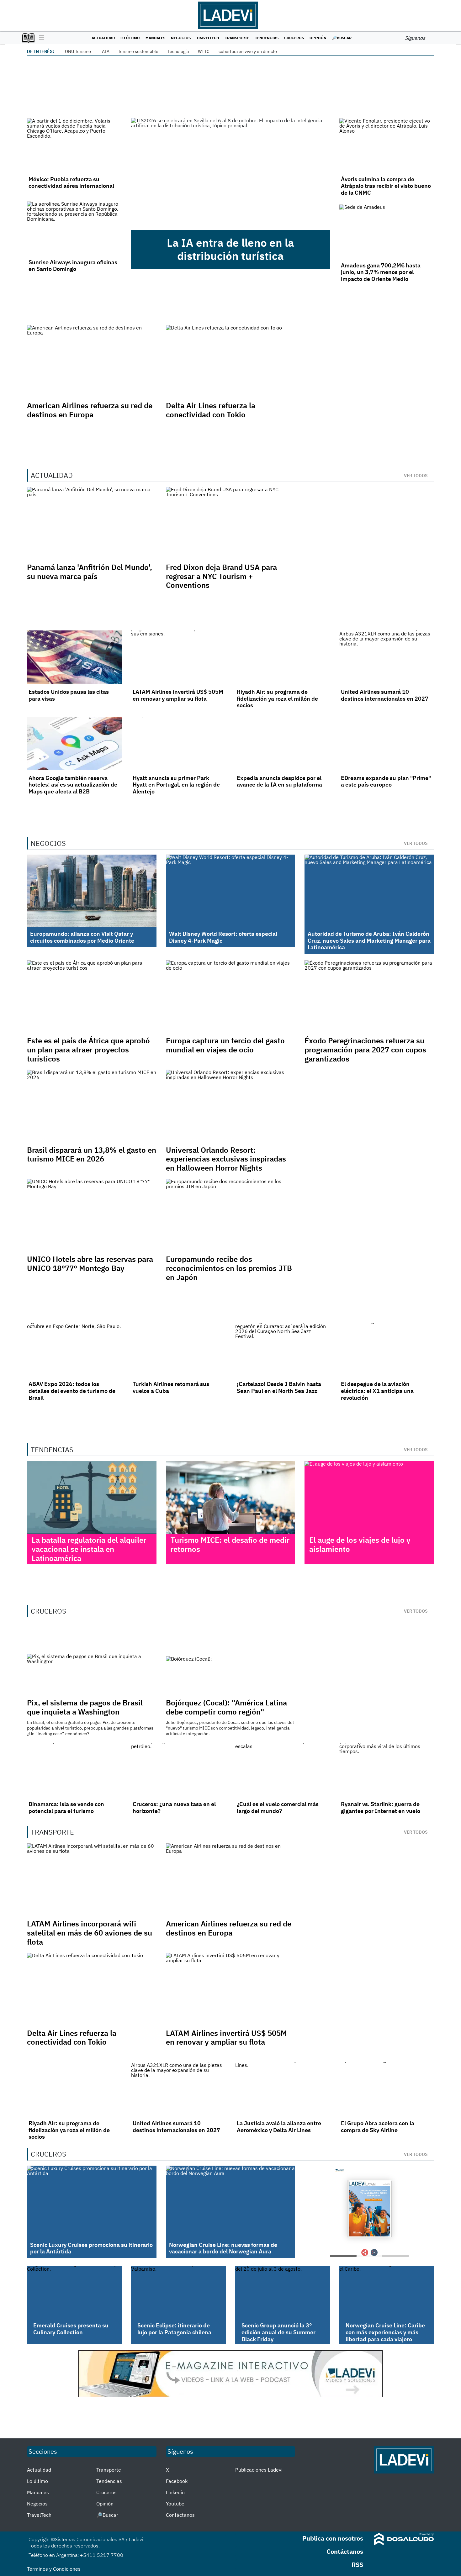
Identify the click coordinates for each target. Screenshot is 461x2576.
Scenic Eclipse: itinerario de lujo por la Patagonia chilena (174, 2329)
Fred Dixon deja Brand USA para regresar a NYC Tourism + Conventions (221, 576)
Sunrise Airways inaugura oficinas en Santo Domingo (73, 266)
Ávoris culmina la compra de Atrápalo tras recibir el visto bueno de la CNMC (386, 186)
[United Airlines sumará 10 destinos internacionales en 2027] (387, 657)
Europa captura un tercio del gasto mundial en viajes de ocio (225, 1045)
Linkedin (175, 2492)
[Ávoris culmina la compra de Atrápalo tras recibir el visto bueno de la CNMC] (387, 145)
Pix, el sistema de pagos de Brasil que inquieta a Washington (85, 1707)
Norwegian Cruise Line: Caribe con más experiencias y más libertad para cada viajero (385, 2332)
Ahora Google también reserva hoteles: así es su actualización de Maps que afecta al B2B (73, 785)
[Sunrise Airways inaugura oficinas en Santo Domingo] (74, 228)
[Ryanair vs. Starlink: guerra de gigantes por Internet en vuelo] (387, 1770)
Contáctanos (180, 2515)
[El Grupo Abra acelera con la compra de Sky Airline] (387, 2089)
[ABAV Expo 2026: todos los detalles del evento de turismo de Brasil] (74, 1350)
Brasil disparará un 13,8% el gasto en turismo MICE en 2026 (92, 1154)
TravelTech (208, 38)
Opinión (318, 38)
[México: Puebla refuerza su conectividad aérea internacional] (74, 145)
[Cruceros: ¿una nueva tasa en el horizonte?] (178, 1770)
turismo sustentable (138, 51)
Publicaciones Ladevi (259, 2470)
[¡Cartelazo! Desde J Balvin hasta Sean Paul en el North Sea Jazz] (283, 1350)
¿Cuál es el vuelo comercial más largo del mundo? (278, 1807)
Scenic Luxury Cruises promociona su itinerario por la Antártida (91, 2248)
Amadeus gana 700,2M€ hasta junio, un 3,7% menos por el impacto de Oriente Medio (381, 272)
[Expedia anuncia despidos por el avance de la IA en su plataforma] (283, 743)
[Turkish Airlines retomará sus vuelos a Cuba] (178, 1350)
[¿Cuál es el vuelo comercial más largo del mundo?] (283, 1770)
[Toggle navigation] (40, 38)
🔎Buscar (342, 38)
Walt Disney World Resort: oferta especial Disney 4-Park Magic (223, 937)
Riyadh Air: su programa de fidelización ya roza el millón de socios (277, 698)
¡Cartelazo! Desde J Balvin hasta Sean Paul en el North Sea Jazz (279, 1387)
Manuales (155, 38)
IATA (105, 51)
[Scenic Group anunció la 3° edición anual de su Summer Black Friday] (283, 2293)
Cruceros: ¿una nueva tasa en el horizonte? (174, 1807)
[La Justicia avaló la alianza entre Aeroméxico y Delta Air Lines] (283, 2089)
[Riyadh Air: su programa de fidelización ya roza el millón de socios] (283, 657)
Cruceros (294, 38)
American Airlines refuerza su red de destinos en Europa (90, 410)
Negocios (181, 38)
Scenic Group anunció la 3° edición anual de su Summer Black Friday (278, 2332)
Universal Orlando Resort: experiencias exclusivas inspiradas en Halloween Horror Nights (226, 1159)
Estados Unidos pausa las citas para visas (69, 695)
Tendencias (267, 38)
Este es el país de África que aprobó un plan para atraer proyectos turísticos (88, 1050)
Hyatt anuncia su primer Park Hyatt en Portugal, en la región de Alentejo (176, 785)
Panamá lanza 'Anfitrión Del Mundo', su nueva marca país (90, 572)
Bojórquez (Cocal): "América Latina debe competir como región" (226, 1707)
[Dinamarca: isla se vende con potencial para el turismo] (74, 1770)
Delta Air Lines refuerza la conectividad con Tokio (211, 410)
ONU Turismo (78, 51)
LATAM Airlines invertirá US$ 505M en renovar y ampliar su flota (178, 695)
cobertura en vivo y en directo (248, 51)
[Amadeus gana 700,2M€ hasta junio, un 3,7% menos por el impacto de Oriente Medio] (387, 231)
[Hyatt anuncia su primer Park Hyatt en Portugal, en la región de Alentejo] (178, 743)
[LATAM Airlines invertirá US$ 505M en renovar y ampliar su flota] (178, 657)
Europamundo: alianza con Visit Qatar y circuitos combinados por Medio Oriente (82, 937)
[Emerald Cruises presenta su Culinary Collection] (74, 2293)
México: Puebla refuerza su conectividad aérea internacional (71, 183)
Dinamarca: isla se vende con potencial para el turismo (66, 1807)
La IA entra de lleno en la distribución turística (230, 249)
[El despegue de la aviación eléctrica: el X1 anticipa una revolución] (387, 1350)
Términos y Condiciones (54, 2569)
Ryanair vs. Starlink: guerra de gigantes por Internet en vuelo (381, 1807)
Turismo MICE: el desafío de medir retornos (230, 1544)
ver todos (416, 476)
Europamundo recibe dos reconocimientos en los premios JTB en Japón (229, 1268)
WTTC (204, 51)
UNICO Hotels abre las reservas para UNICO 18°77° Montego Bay (90, 1264)
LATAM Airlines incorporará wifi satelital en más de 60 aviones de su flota (90, 1933)
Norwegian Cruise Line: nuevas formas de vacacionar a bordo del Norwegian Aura (223, 2248)
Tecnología (178, 51)
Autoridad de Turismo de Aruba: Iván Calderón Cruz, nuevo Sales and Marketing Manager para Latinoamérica (369, 940)
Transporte (237, 38)
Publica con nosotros (333, 2538)
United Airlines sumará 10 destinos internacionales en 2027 (385, 695)
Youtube (175, 2504)
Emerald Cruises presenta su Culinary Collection (71, 2329)
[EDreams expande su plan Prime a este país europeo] (387, 743)
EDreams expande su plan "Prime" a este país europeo (386, 781)
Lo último (130, 38)
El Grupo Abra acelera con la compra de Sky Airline (378, 2127)
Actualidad (103, 38)
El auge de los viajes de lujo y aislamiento (360, 1544)
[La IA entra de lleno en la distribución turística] (230, 174)
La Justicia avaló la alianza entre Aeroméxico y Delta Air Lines (279, 2127)
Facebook (177, 2481)
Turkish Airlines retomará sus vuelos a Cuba (171, 1387)
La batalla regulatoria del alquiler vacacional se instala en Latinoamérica (89, 1549)
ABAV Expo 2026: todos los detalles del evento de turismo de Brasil (72, 1391)
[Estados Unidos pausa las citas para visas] (74, 657)
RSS (357, 2565)
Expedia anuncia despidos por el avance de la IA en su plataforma (279, 781)
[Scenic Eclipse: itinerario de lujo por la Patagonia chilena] (178, 2293)
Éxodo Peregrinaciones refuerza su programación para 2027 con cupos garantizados (365, 1050)
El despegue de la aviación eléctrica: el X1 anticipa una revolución (377, 1391)
